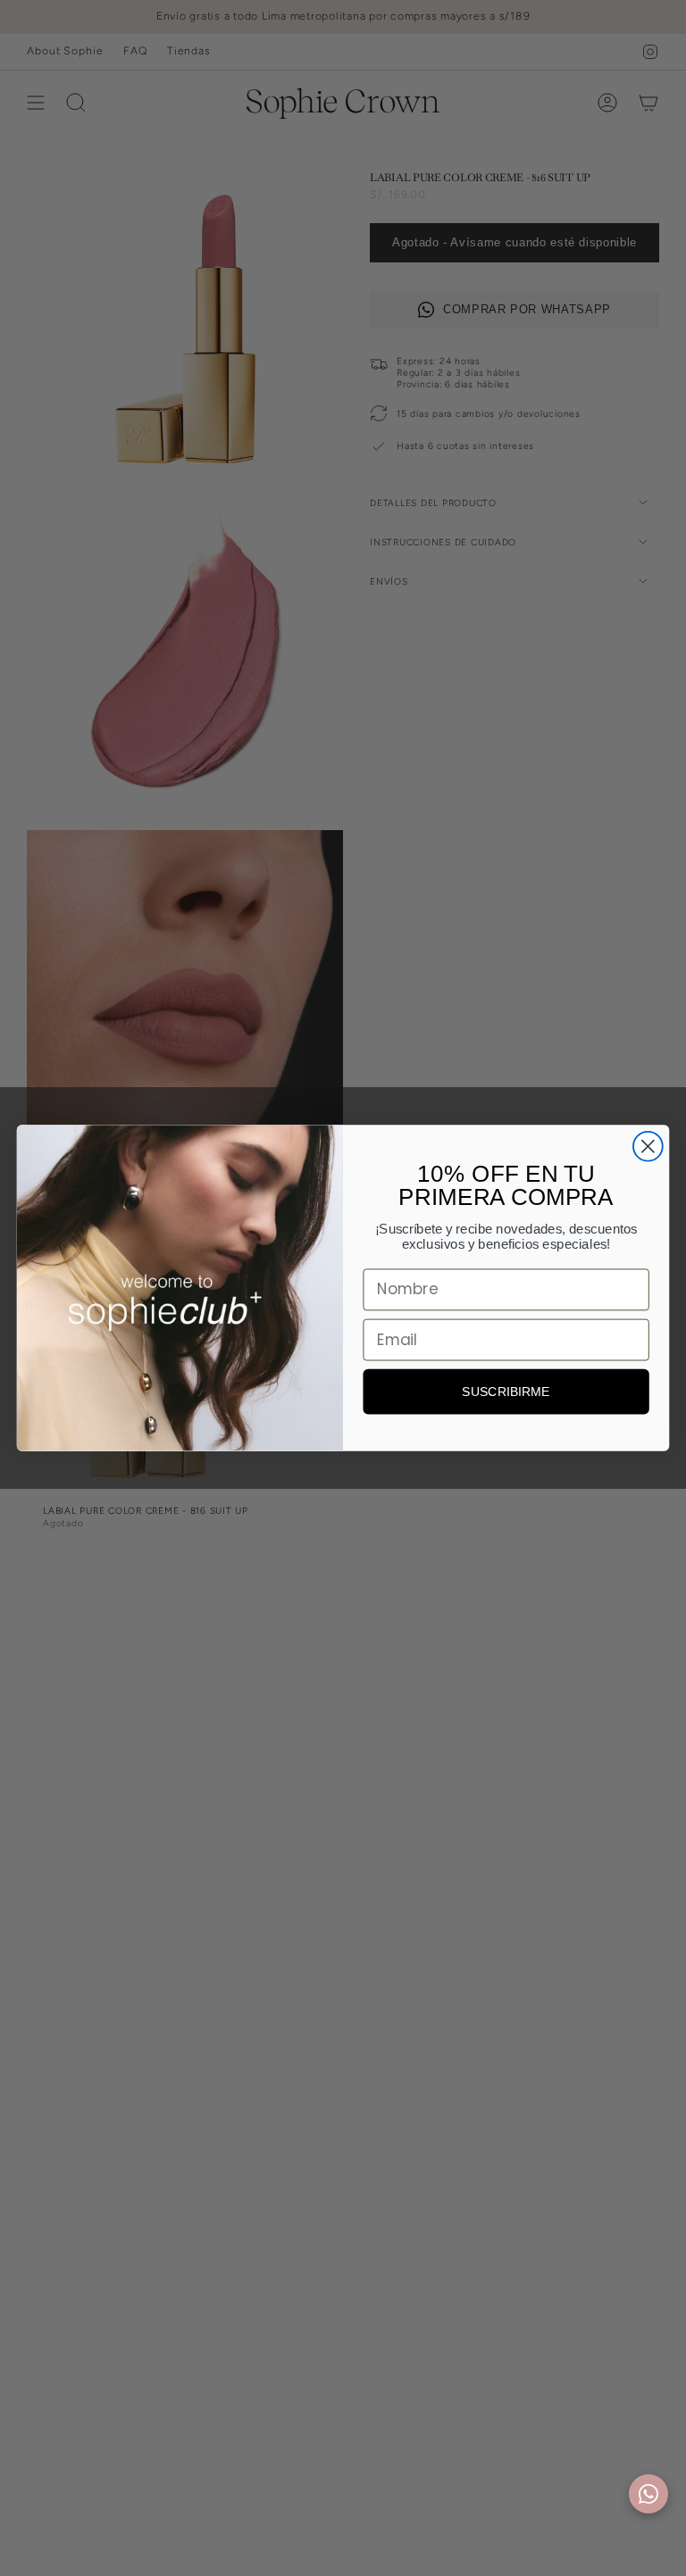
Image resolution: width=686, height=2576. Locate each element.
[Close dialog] (648, 1147)
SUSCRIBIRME (506, 1392)
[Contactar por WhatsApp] (648, 2494)
